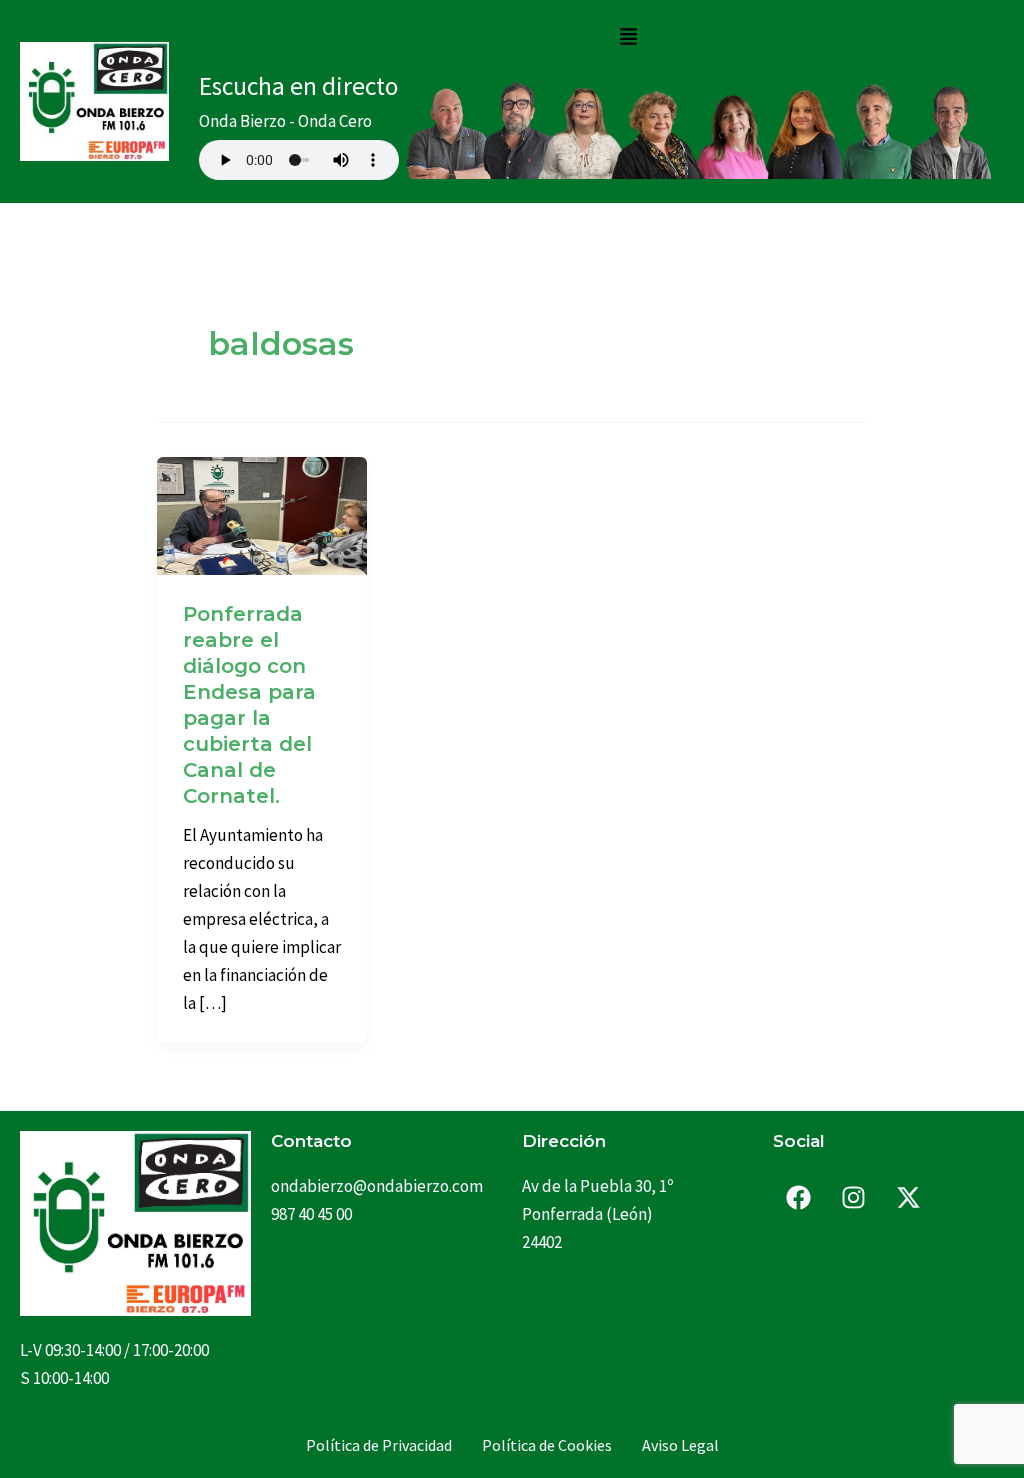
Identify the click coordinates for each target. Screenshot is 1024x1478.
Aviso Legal (680, 1445)
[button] (628, 37)
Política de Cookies (547, 1445)
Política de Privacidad (379, 1445)
